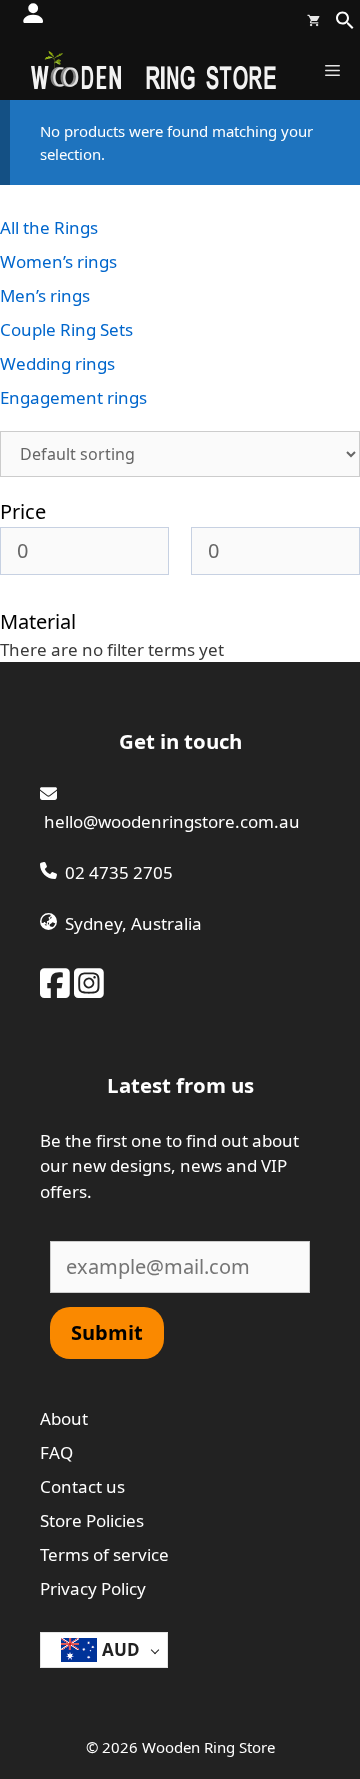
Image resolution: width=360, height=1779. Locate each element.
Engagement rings (73, 397)
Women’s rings (58, 261)
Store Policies (92, 1520)
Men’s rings (45, 295)
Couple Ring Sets (66, 329)
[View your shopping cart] (313, 20)
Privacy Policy (93, 1588)
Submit (107, 1332)
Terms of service (104, 1554)
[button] (345, 24)
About (64, 1418)
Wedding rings (57, 363)
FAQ (56, 1452)
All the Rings (49, 227)
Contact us (82, 1486)
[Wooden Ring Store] (153, 70)
